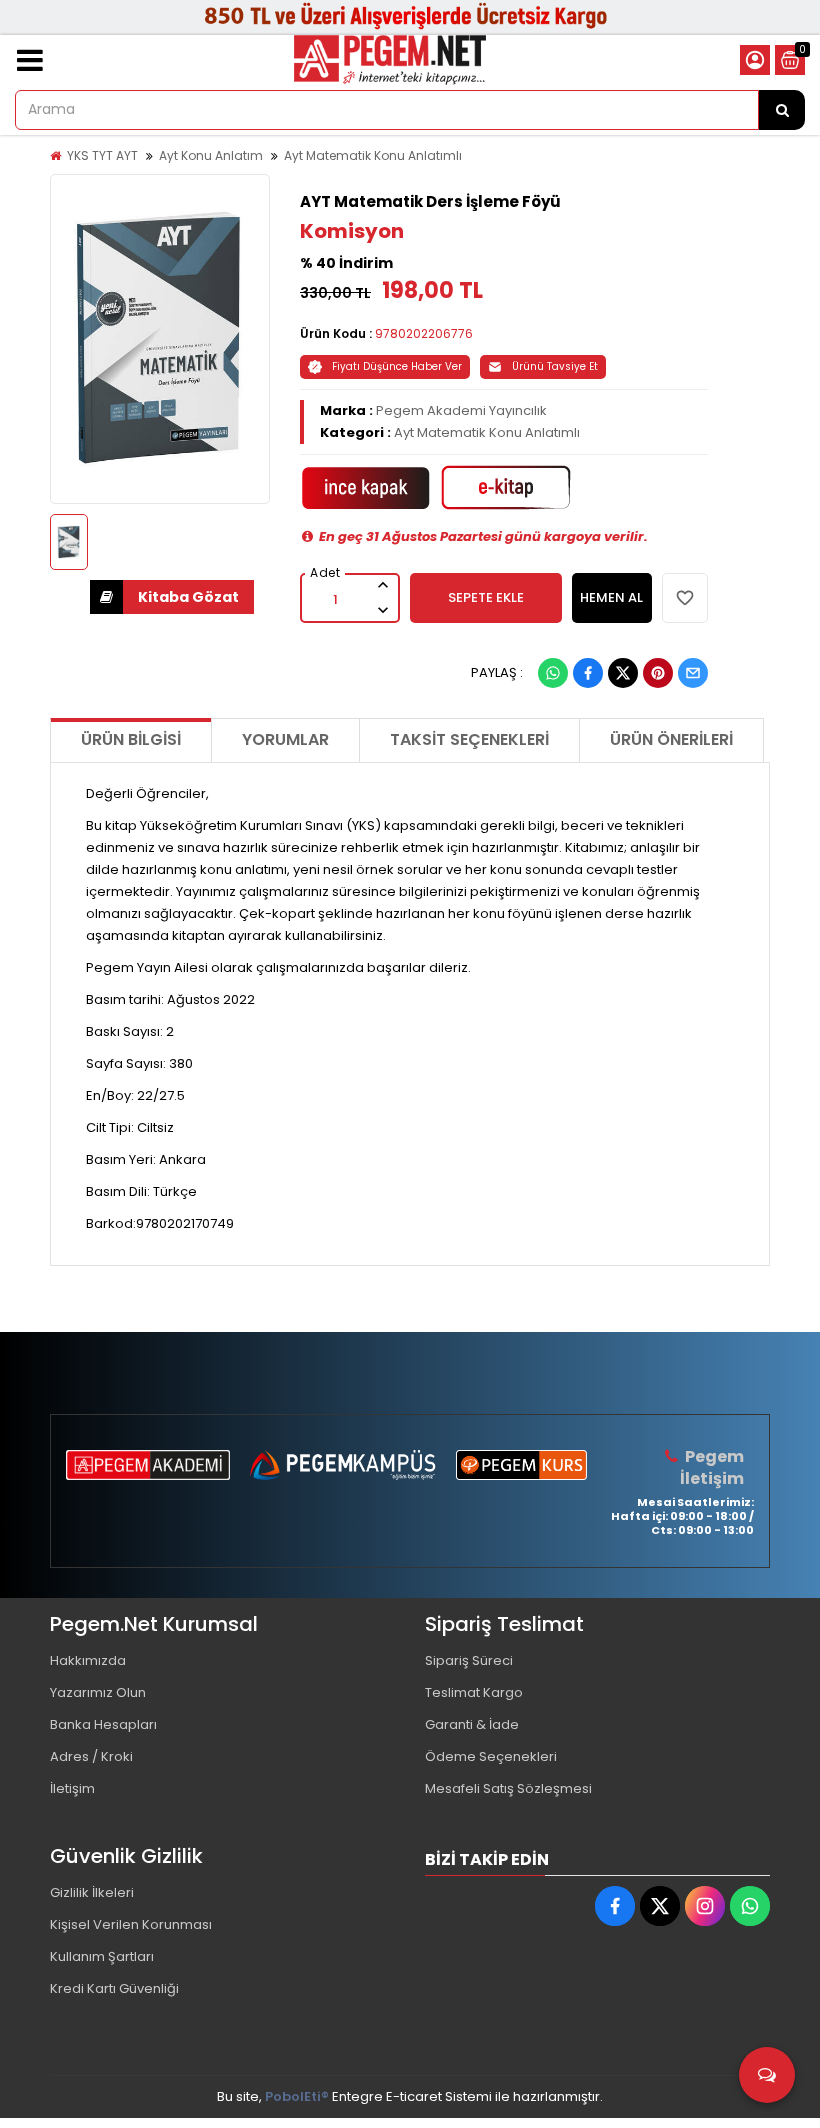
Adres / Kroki (91, 1756)
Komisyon (352, 231)
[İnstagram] (705, 1906)
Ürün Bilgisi (131, 739)
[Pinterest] (658, 673)
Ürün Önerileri (671, 739)
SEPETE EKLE (486, 597)
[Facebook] (588, 673)
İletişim (72, 1788)
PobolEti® (297, 2096)
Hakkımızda (88, 1660)
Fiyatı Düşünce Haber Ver (397, 366)
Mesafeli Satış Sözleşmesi (508, 1788)
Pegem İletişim (712, 1467)
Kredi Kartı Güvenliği (114, 1988)
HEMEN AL (611, 597)
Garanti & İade (472, 1724)
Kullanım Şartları (102, 1956)
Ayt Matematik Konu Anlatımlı (373, 155)
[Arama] (782, 110)
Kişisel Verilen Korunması (131, 1924)
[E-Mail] (693, 673)
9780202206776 (424, 333)
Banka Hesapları (103, 1724)
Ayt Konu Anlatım (211, 155)
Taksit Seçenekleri (469, 739)
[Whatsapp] (553, 673)
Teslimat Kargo (474, 1692)
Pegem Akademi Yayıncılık (461, 410)
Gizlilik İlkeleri (92, 1892)
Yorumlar (285, 739)
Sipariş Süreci (469, 1660)
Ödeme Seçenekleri (491, 1756)
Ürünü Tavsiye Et (555, 366)
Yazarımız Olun (98, 1692)
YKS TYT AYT (102, 155)
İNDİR (172, 597)
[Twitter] (623, 673)
